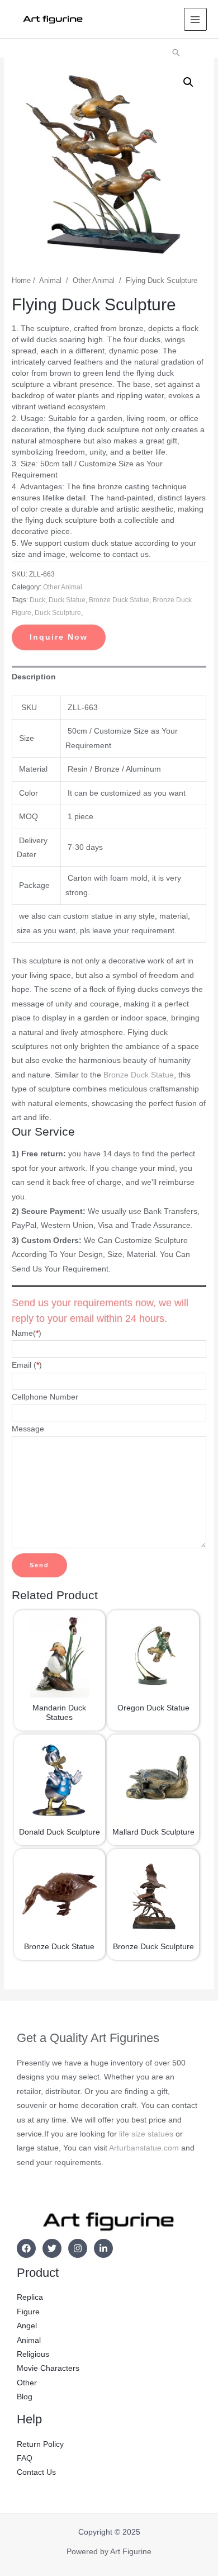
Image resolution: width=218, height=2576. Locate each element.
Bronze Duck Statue (139, 1075)
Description (34, 677)
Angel (27, 2326)
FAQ (25, 2458)
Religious (33, 2354)
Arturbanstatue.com (144, 2148)
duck (37, 600)
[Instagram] (78, 2248)
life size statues (146, 2134)
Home (21, 281)
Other (27, 2383)
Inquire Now (59, 637)
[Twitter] (52, 2248)
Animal (50, 281)
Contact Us (36, 2472)
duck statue (67, 600)
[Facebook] (26, 2248)
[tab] (109, 677)
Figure (28, 2312)
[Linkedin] (103, 2248)
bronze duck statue (119, 600)
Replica (30, 2297)
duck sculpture (58, 613)
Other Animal (94, 281)
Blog (25, 2397)
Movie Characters (48, 2368)
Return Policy (40, 2444)
